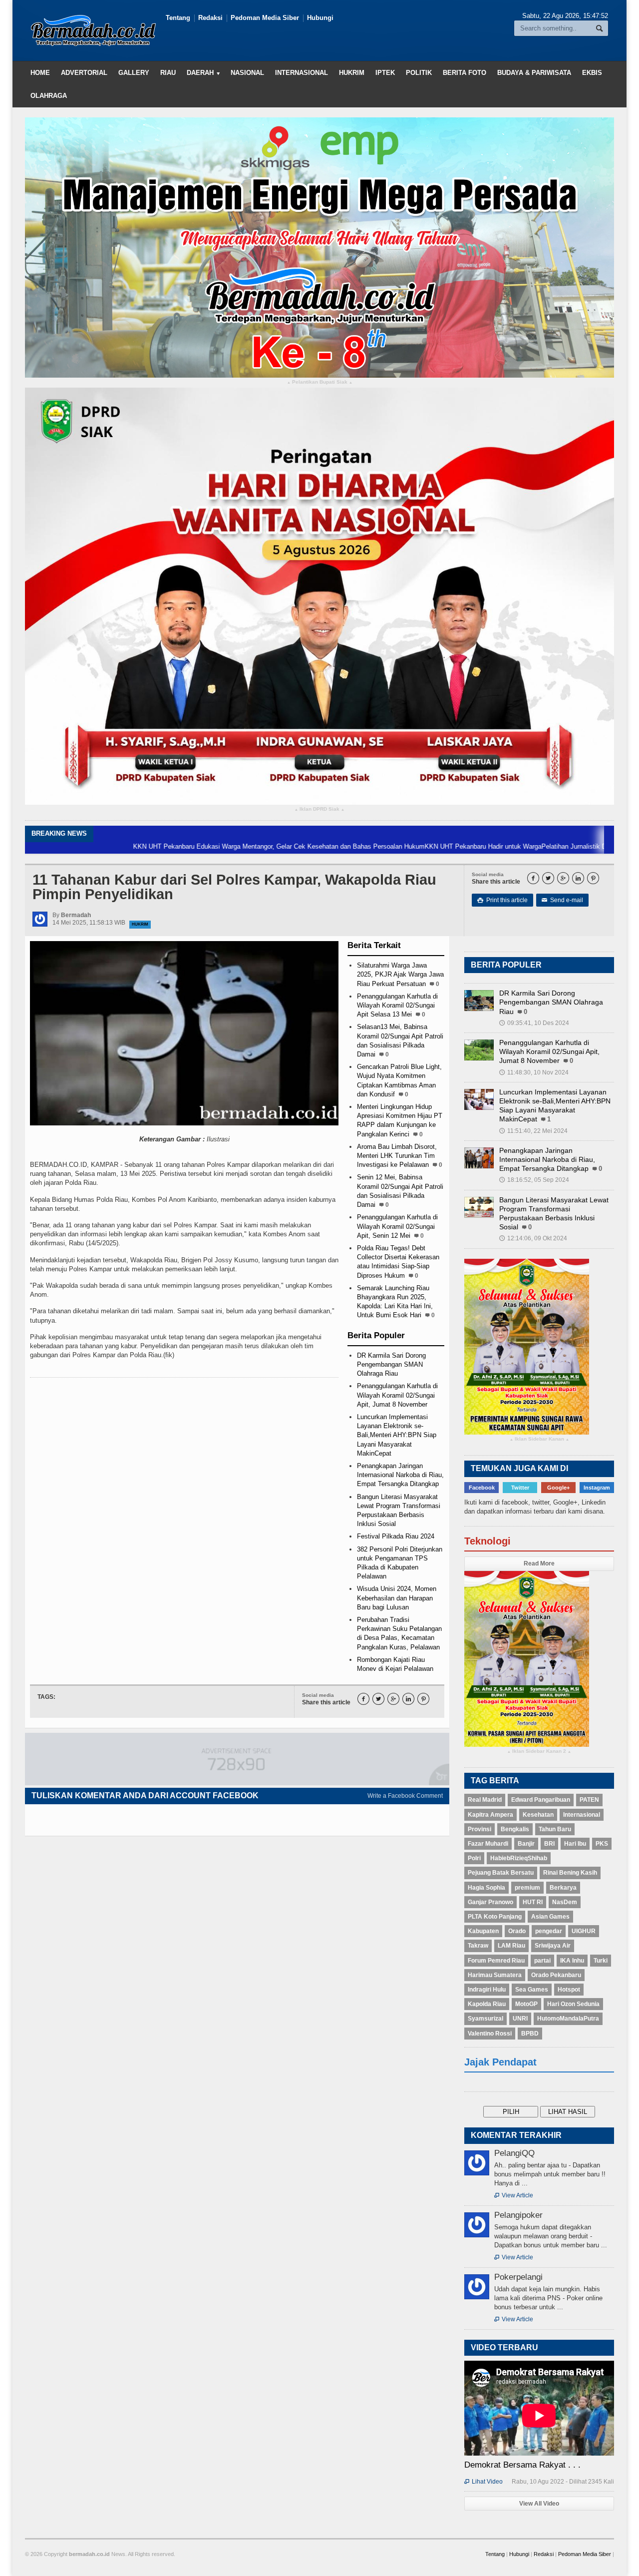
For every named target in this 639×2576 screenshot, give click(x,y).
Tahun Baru (555, 1829)
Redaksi (210, 18)
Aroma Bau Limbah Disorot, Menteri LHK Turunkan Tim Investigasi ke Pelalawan (397, 1156)
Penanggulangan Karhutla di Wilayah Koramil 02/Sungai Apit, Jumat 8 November (397, 1395)
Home (40, 73)
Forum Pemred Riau (496, 1961)
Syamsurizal (485, 2019)
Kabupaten (483, 1931)
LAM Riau (511, 1946)
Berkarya (563, 1888)
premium (527, 1888)
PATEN (589, 1800)
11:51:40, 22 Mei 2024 (533, 1131)
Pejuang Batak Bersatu (501, 1873)
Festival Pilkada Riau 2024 (396, 1536)
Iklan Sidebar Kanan (539, 1439)
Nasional (247, 73)
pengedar (549, 1931)
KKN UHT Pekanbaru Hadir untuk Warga (403, 846)
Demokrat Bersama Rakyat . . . (522, 2465)
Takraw (478, 1946)
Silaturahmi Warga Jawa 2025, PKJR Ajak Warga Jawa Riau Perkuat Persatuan (400, 974)
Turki (601, 1961)
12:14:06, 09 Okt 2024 (533, 1238)
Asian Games (550, 1917)
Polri (474, 1858)
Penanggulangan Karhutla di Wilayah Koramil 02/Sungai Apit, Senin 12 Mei (397, 1226)
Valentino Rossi (490, 2034)
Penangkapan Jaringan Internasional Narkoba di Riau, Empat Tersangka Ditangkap (400, 1475)
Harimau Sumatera (495, 1975)
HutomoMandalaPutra (568, 2019)
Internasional (302, 73)
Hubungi (320, 18)
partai (542, 1961)
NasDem (565, 1902)
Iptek (385, 73)
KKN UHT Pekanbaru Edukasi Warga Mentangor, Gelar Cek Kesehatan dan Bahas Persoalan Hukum (199, 846)
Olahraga (49, 96)
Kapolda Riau (487, 2004)
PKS (602, 1844)
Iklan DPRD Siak (319, 809)
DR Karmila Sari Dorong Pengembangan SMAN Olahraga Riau (391, 1364)
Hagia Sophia (486, 1888)
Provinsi (479, 1829)
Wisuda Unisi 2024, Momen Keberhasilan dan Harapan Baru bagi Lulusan (397, 1598)
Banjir (526, 1844)
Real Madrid (485, 1800)
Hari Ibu (575, 1844)
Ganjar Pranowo (490, 1902)
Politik (419, 73)
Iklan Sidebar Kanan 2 (539, 1752)
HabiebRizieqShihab (519, 1858)
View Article (514, 2195)
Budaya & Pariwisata (534, 73)
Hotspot (569, 1990)
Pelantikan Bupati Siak (320, 382)
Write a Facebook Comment (405, 1796)
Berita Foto (465, 73)
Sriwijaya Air (553, 1946)
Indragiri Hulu (487, 1990)
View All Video (539, 2504)
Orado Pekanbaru (556, 1975)
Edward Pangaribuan (541, 1800)
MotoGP (526, 2004)
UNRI (520, 2019)
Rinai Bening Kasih (570, 1873)
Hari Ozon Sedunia (573, 2004)
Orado (517, 1931)
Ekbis (592, 73)
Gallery (134, 73)
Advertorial (84, 73)
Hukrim (352, 73)
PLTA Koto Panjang (495, 1917)
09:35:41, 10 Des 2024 (534, 1023)
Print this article (502, 900)
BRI (549, 1844)
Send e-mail (562, 900)
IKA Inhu (572, 1961)
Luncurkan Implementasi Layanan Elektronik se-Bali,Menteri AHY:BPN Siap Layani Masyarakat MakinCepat (397, 1435)
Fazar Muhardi (488, 1844)
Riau (168, 73)
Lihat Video (483, 2482)
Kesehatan (538, 1815)
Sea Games (532, 1990)
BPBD (530, 2034)
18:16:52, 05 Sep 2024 (534, 1180)
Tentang (178, 18)
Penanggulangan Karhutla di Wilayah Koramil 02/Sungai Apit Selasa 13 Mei (397, 1005)
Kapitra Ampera (490, 1815)
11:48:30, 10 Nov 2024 (534, 1072)
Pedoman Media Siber (265, 18)
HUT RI (533, 1902)
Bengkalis (515, 1829)
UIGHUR (584, 1931)
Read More (539, 1563)
